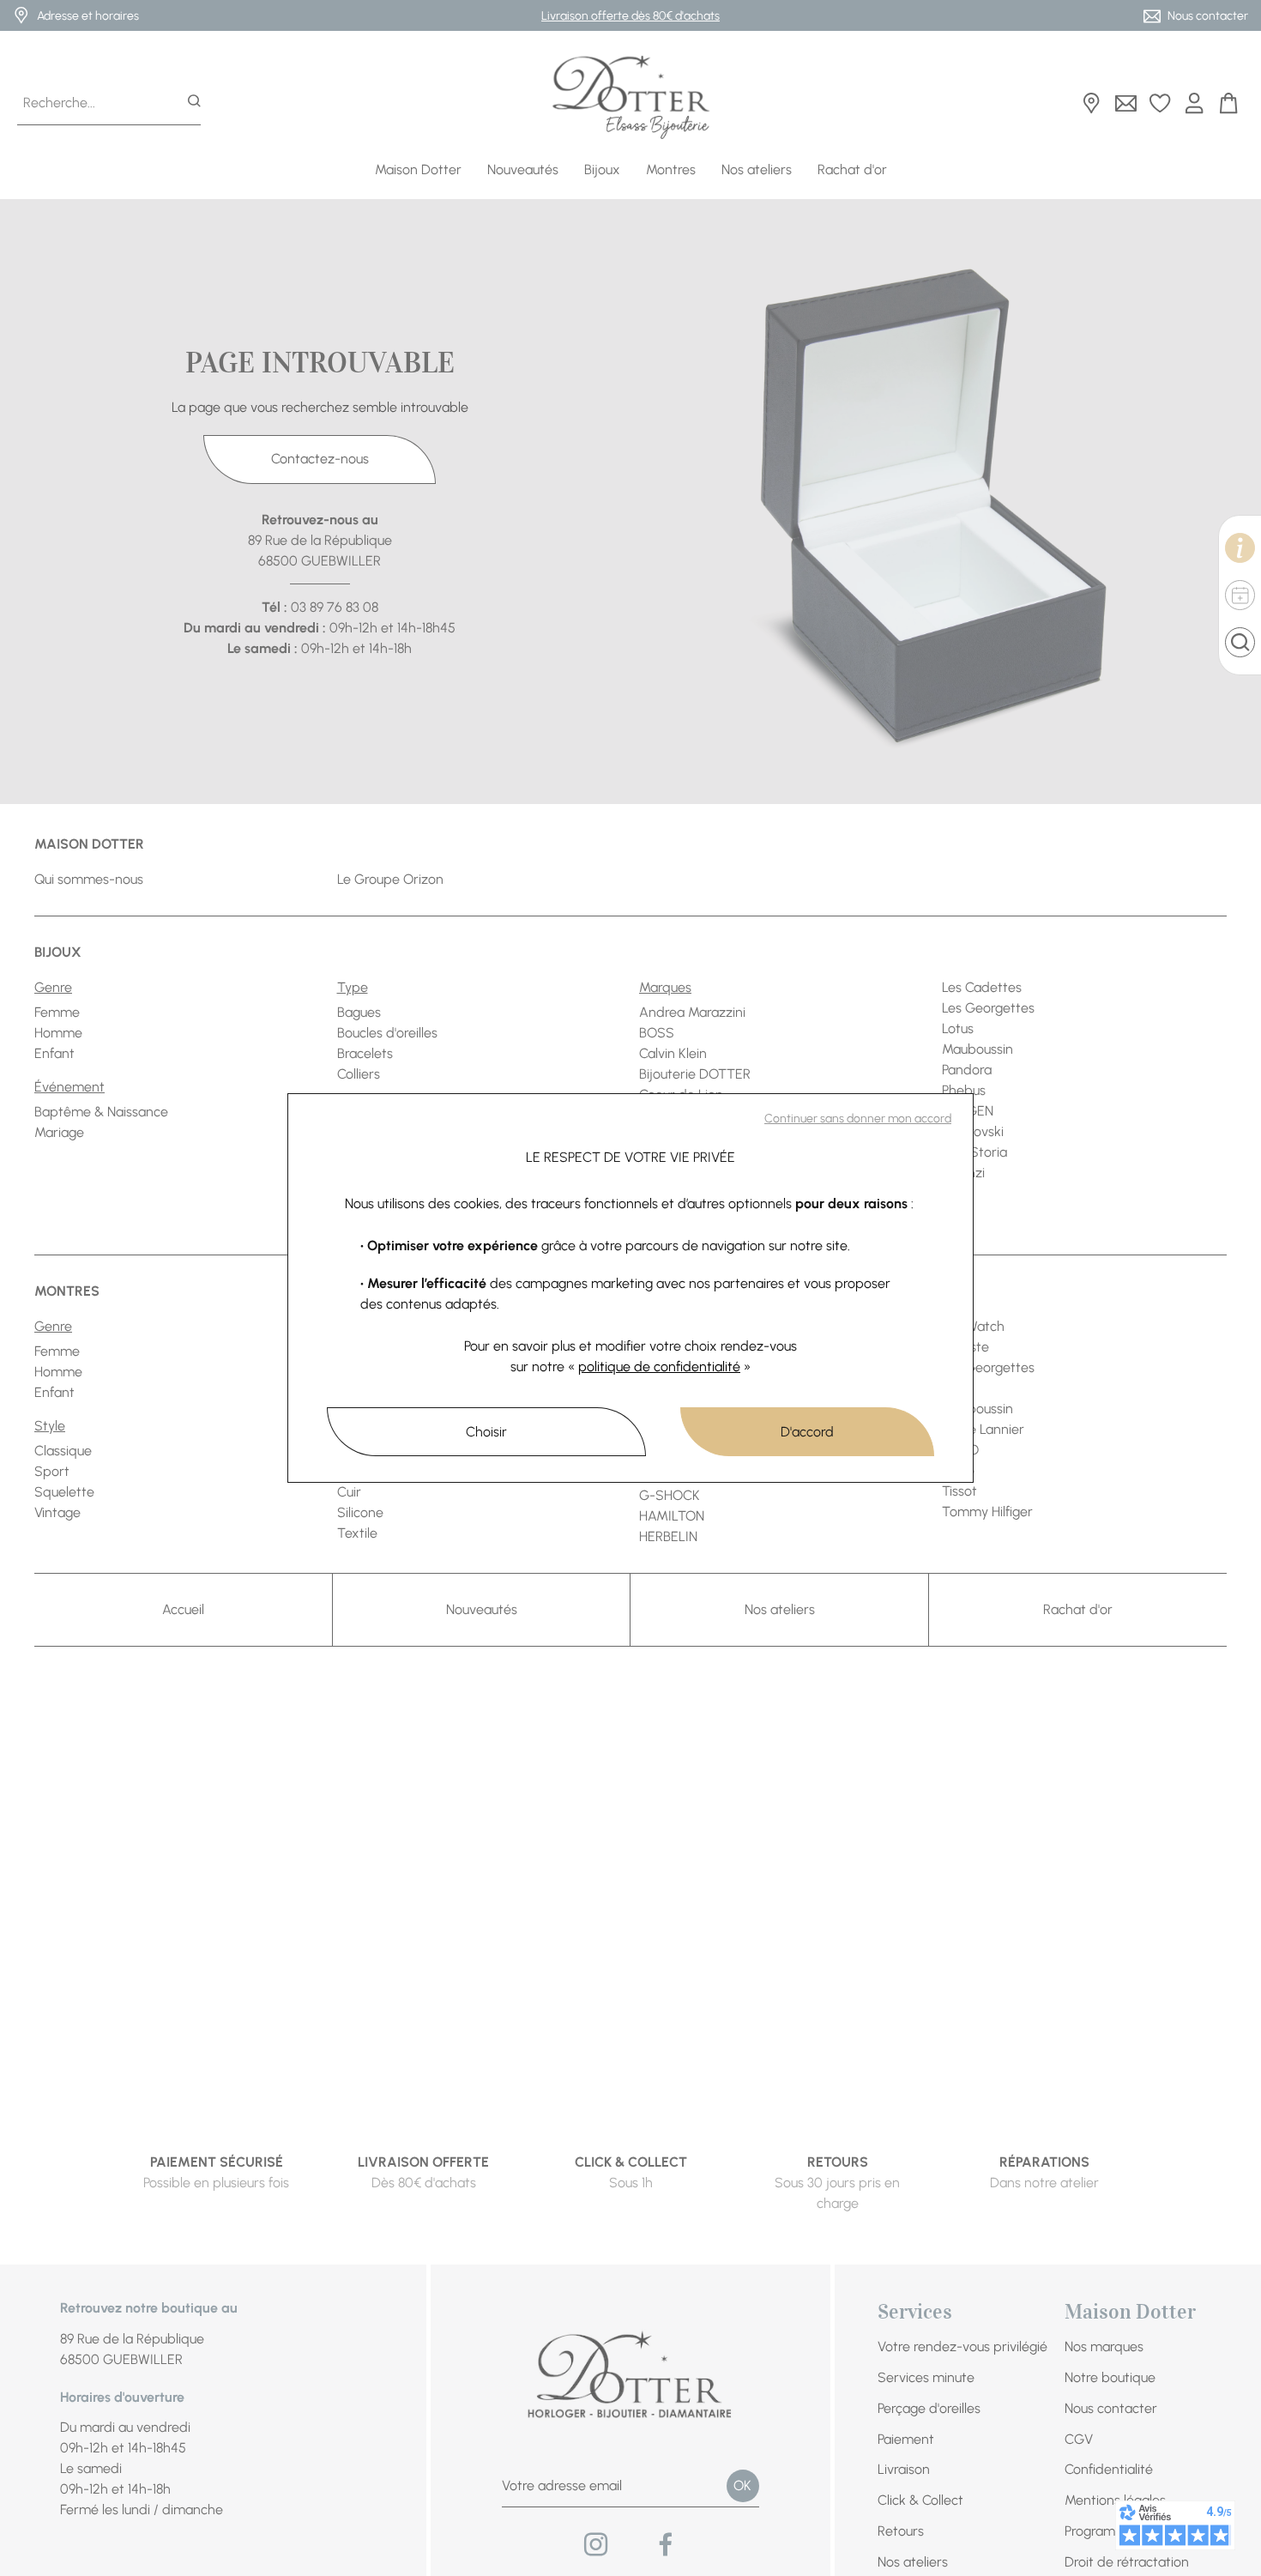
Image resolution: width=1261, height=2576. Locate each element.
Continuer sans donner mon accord (858, 1119)
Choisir (486, 1432)
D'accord (807, 1432)
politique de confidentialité (659, 1367)
